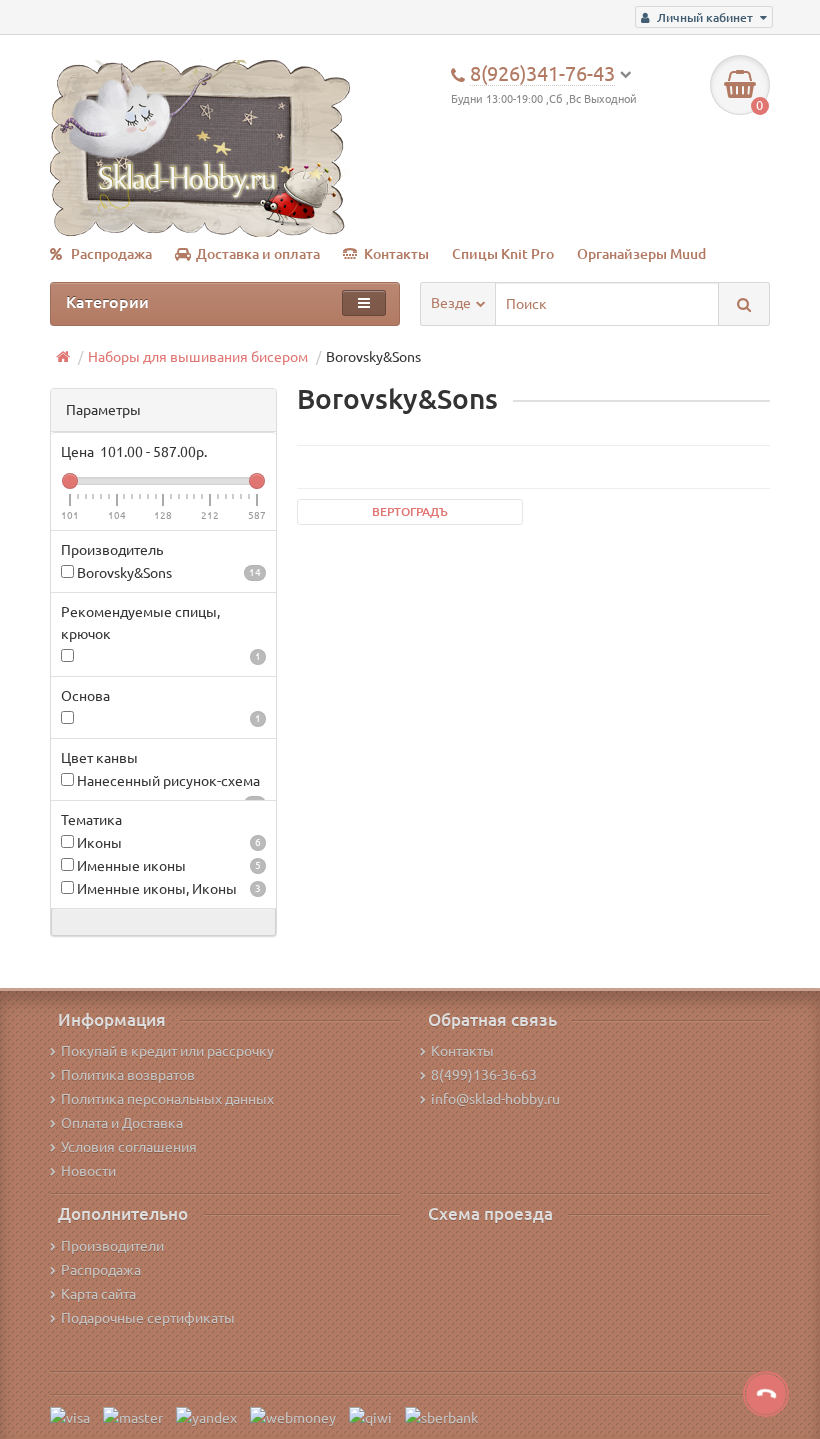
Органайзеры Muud (641, 254)
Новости (88, 1171)
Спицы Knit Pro (503, 254)
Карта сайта (98, 1294)
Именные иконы (167, 866)
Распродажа (111, 254)
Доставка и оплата (258, 254)
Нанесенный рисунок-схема (167, 782)
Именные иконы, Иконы (167, 889)
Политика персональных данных (167, 1099)
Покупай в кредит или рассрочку (167, 1051)
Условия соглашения (129, 1147)
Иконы (167, 843)
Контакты (396, 254)
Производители (112, 1246)
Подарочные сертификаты (148, 1318)
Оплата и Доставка (122, 1123)
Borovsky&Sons (167, 573)
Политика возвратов (128, 1075)
